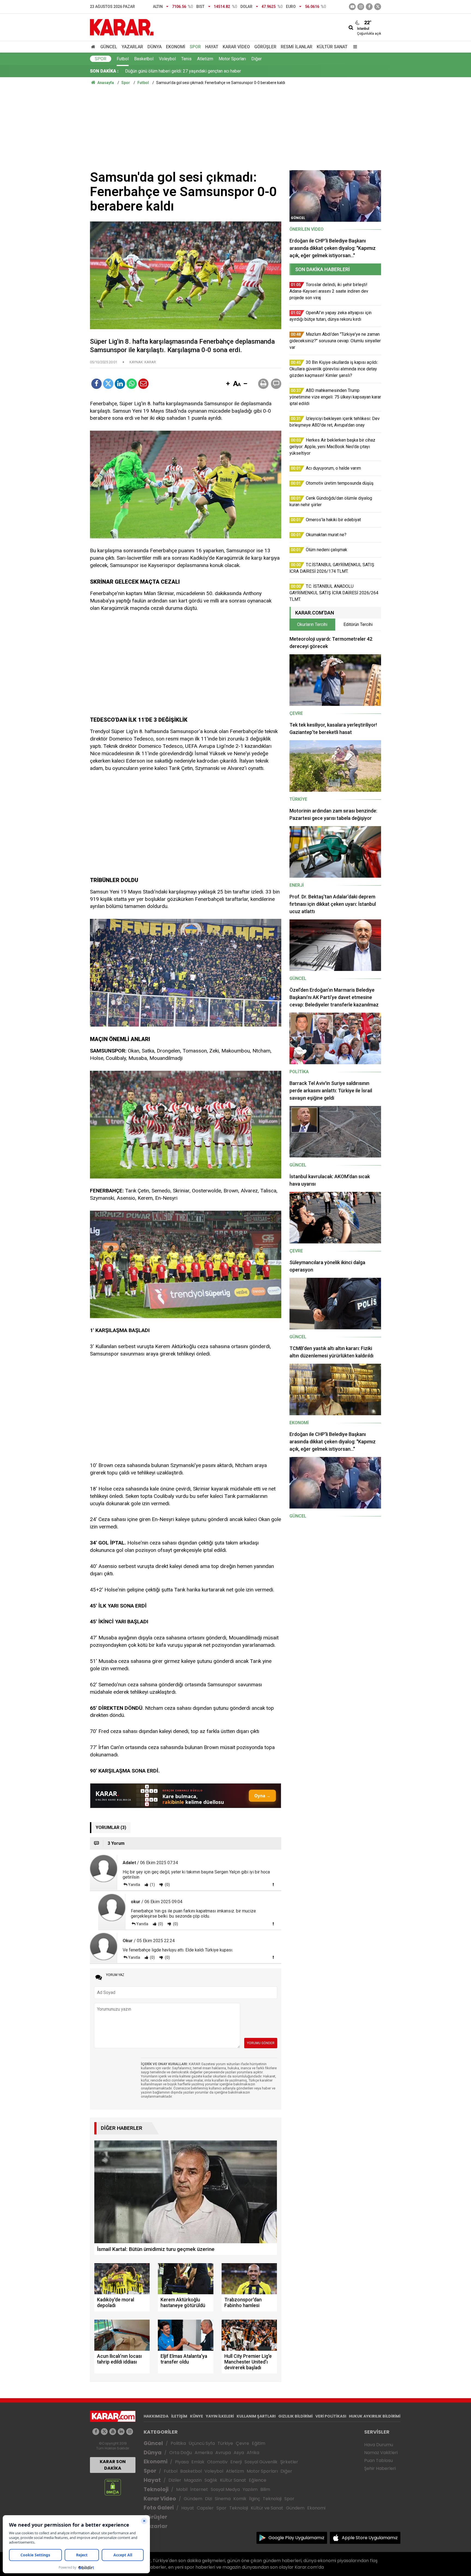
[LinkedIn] (120, 384)
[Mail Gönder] (143, 384)
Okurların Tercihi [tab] (312, 624)
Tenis (186, 59)
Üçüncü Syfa (202, 2443)
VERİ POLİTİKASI (331, 2416)
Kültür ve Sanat (267, 2508)
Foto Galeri (159, 2508)
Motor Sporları (232, 59)
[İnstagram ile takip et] (361, 7)
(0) (167, 1885)
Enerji (236, 2462)
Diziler (175, 2480)
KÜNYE (197, 2416)
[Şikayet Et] (273, 1884)
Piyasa (182, 2462)
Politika (178, 2443)
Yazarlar (132, 47)
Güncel (109, 47)
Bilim (265, 2489)
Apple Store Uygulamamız (370, 2538)
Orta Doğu (181, 2453)
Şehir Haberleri (380, 2468)
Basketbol (144, 59)
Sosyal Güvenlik (261, 2462)
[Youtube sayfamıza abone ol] (113, 2432)
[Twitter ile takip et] (378, 7)
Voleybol (167, 59)
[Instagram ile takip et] (130, 2432)
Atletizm (205, 59)
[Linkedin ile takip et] (121, 2432)
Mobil (182, 2489)
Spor (195, 47)
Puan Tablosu (378, 2460)
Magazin (193, 2480)
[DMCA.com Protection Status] (113, 2487)
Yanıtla (134, 1885)
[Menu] (354, 47)
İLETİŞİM (179, 2416)
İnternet (199, 2489)
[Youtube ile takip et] (352, 7)
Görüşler (265, 47)
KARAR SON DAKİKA (113, 2465)
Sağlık (211, 2480)
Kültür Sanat (332, 47)
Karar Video (236, 47)
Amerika (204, 2453)
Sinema (223, 2499)
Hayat (212, 47)
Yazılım (250, 2489)
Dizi (209, 2499)
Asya (239, 2453)
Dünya (155, 47)
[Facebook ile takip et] (369, 7)
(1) (152, 1885)
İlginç (255, 2499)
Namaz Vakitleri (381, 2453)
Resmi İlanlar (297, 47)
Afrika (253, 2453)
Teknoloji (156, 2489)
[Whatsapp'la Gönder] (132, 384)
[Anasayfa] (94, 47)
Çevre (242, 2443)
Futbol (123, 59)
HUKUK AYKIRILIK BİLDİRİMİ (375, 2416)
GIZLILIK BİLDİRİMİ (295, 2416)
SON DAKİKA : (104, 71)
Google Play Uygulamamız (296, 2538)
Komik (240, 2499)
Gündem (193, 2499)
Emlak (198, 2462)
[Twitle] (108, 384)
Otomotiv (217, 2462)
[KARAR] (122, 27)
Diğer (256, 59)
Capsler (205, 2508)
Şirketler (289, 2462)
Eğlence (258, 2480)
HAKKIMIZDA (156, 2416)
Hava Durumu (379, 2445)
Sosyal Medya (225, 2489)
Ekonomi (176, 47)
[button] (228, 384)
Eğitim (259, 2443)
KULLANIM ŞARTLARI (256, 2416)
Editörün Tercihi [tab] (358, 624)
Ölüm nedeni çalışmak (146, 71)
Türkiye (225, 2443)
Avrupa (223, 2453)
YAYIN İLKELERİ (220, 2416)
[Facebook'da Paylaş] (96, 384)
